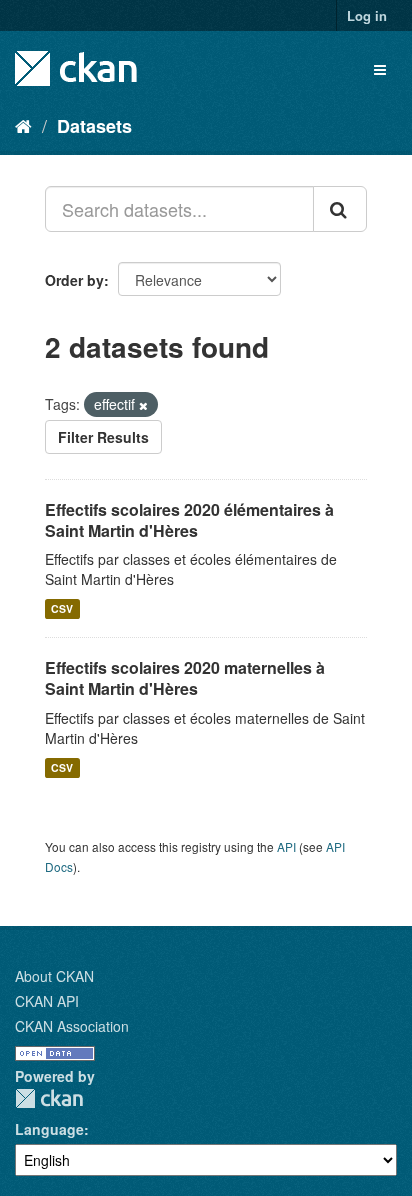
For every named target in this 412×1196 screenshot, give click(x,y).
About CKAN (54, 976)
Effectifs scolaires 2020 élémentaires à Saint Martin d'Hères (189, 520)
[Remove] (143, 405)
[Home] (23, 125)
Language (49, 1129)
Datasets (94, 126)
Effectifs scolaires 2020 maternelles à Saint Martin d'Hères (185, 678)
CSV (62, 608)
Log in (367, 15)
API (286, 846)
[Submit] (340, 209)
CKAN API (47, 1001)
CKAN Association (72, 1026)
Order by (74, 280)
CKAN (49, 1098)
